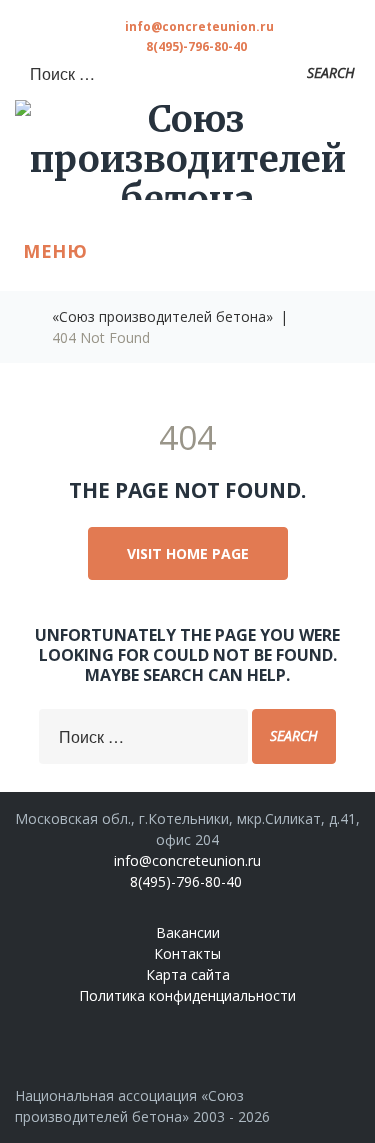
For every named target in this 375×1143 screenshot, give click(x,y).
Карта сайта (188, 974)
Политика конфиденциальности (187, 995)
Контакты (187, 953)
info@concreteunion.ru (199, 26)
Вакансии (188, 932)
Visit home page (188, 553)
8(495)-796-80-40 (196, 46)
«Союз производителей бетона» (162, 316)
